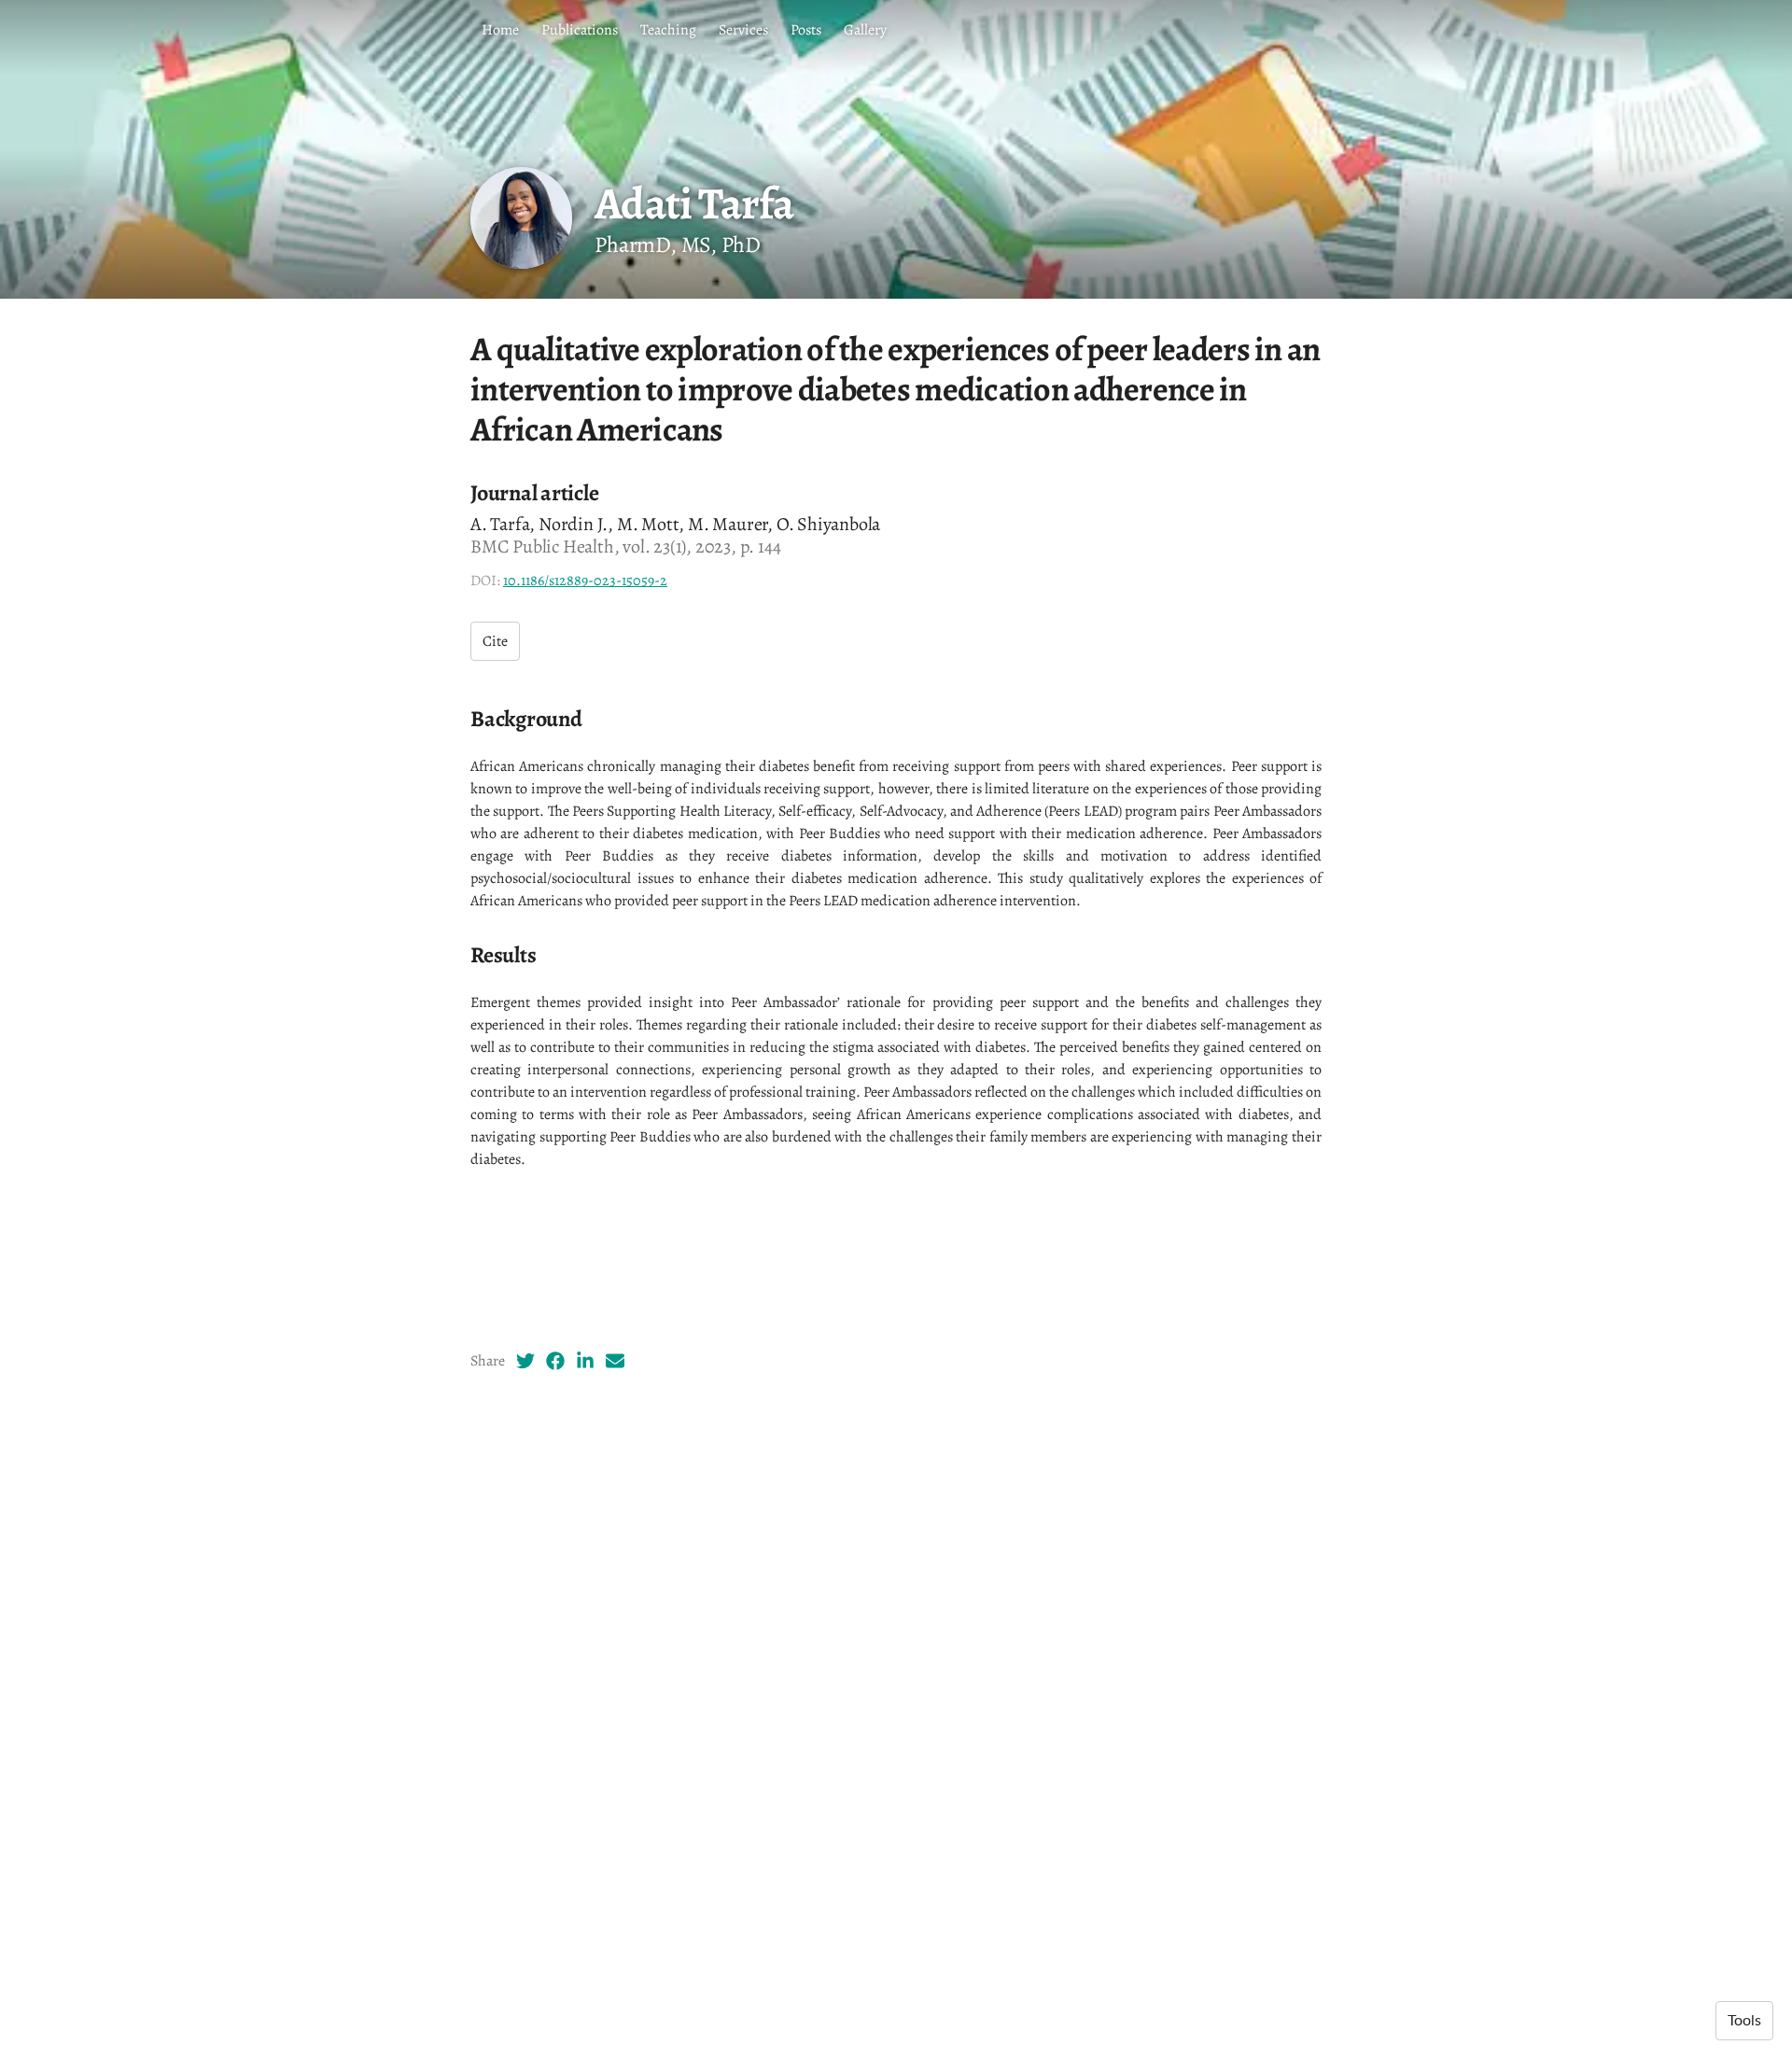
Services (743, 30)
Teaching (668, 30)
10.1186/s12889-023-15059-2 (585, 581)
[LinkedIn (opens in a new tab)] (585, 1361)
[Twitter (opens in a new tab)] (525, 1361)
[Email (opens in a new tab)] (615, 1361)
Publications (580, 30)
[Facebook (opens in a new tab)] (555, 1361)
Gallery (865, 30)
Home (500, 30)
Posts (806, 30)
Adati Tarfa (693, 203)
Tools (1744, 2021)
